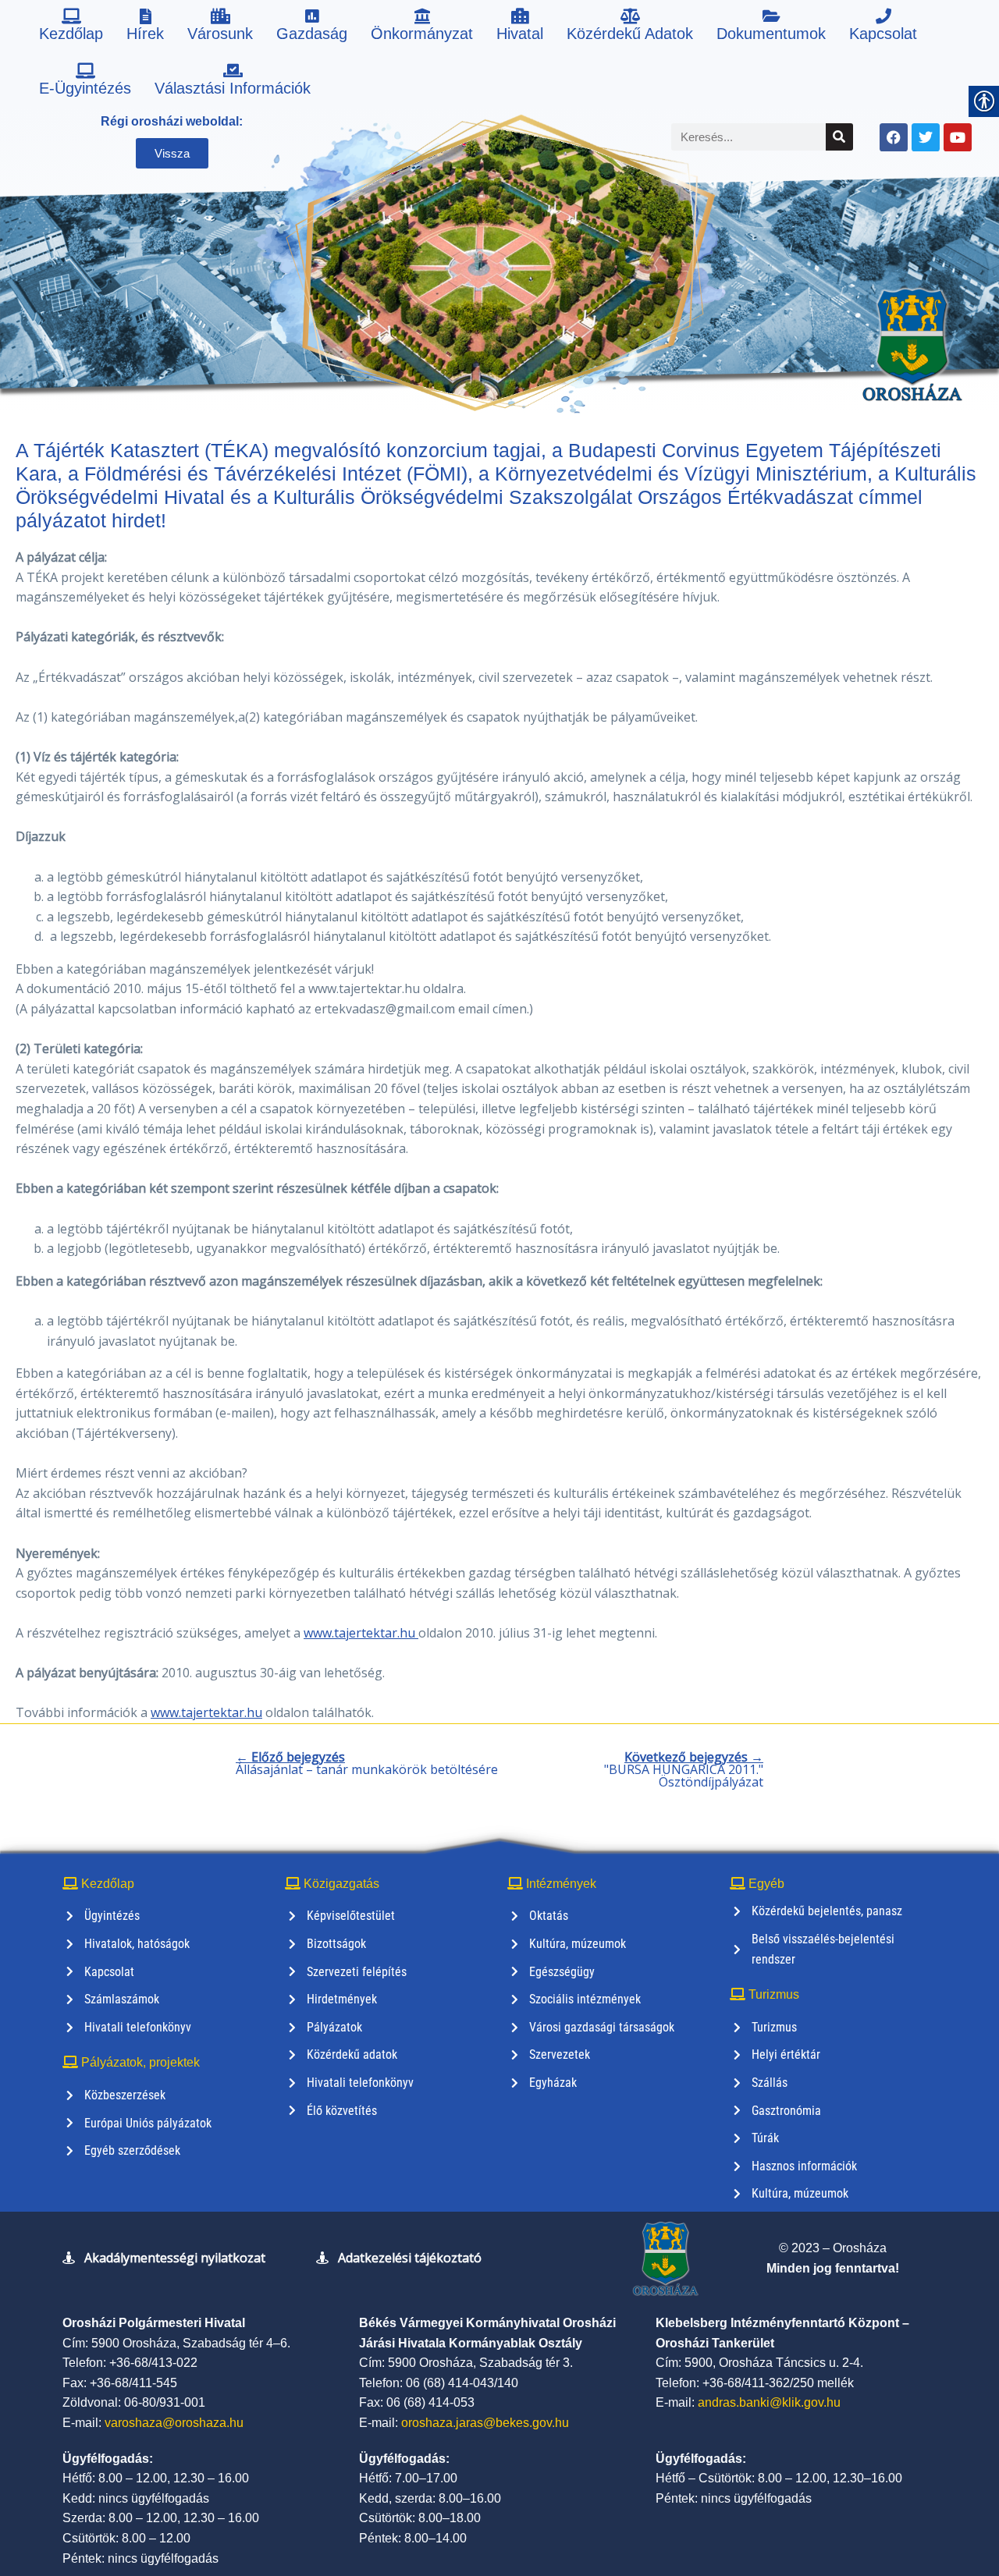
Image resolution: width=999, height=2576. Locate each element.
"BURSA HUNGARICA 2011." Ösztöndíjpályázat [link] (684, 1769)
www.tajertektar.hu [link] (361, 1633)
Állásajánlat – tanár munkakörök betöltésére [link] (367, 1763)
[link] (71, 27)
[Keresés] (839, 137)
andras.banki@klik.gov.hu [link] (769, 2402)
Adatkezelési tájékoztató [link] (410, 2258)
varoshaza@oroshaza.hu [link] (174, 2423)
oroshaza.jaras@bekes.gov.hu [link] (485, 2423)
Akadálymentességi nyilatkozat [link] (175, 2258)
